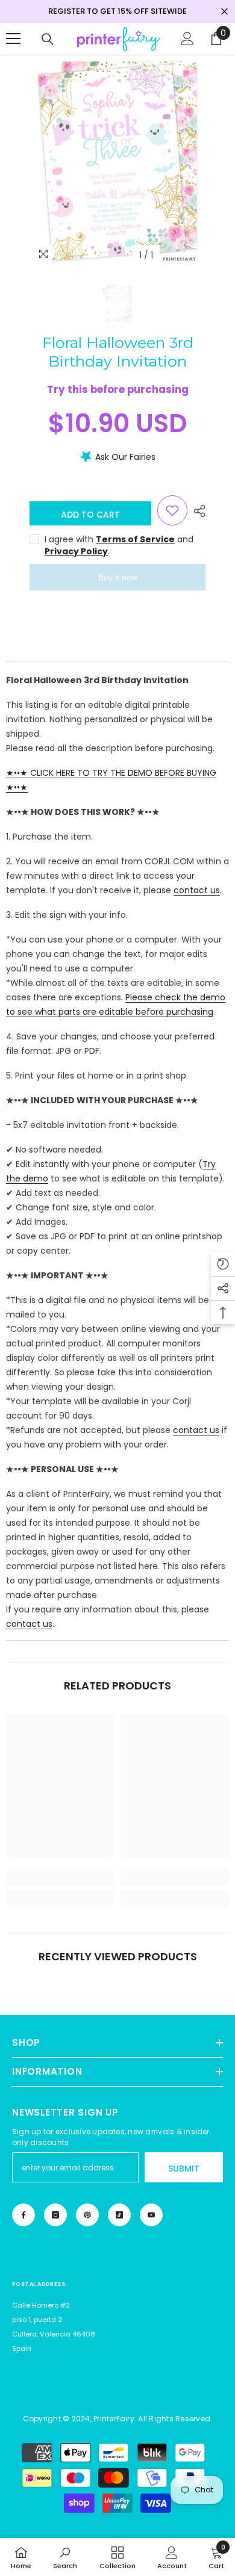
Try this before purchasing (118, 389)
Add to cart (90, 515)
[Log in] (187, 39)
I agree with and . (119, 545)
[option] (117, 161)
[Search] (48, 39)
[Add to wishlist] (172, 510)
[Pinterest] (87, 2215)
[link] (60, 1877)
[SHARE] (196, 511)
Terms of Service (135, 539)
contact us (197, 890)
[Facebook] (23, 2215)
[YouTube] (151, 2215)
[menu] (13, 39)
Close (224, 12)
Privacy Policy (76, 551)
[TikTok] (119, 2215)
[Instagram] (55, 2215)
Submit (184, 2169)
